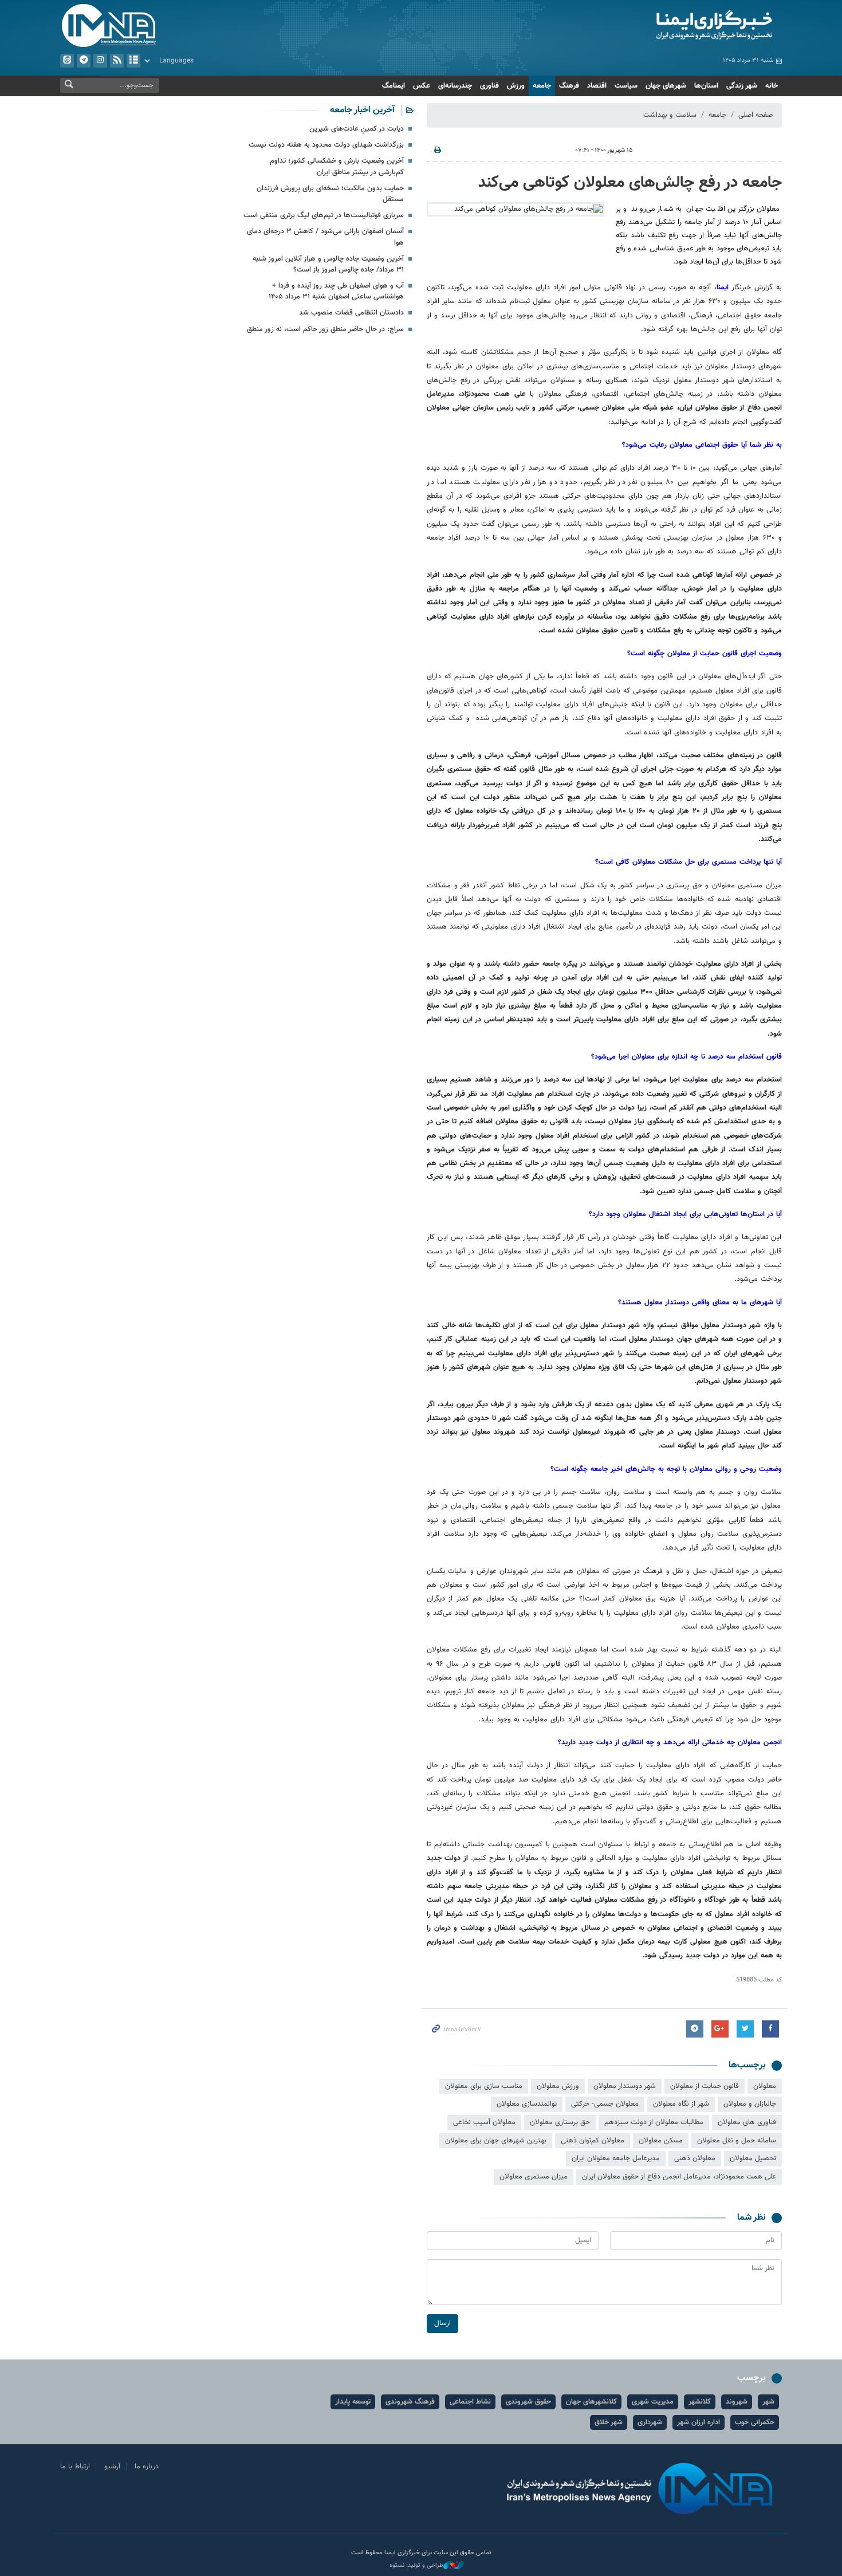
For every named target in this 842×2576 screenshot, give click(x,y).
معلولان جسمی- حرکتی (605, 2104)
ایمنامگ (394, 86)
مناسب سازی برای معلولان (484, 2086)
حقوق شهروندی (528, 2402)
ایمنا (665, 26)
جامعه (542, 86)
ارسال (442, 2323)
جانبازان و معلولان (750, 2104)
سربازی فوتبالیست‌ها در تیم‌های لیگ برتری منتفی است (324, 215)
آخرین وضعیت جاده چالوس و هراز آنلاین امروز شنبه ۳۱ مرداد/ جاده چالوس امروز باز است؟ (328, 264)
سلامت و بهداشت (670, 115)
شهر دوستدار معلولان (625, 2086)
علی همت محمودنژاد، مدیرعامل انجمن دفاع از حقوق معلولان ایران (679, 2177)
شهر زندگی (742, 86)
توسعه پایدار (353, 2402)
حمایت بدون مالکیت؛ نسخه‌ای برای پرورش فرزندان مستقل (330, 194)
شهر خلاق (609, 2422)
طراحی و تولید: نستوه (416, 2566)
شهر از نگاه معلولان (681, 2104)
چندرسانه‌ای (455, 86)
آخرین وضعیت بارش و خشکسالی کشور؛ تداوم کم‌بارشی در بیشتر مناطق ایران (337, 166)
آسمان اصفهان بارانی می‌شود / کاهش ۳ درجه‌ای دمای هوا (325, 237)
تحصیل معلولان (753, 2158)
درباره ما (147, 2467)
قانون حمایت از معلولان (705, 2086)
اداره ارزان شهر (699, 2422)
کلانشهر (700, 2402)
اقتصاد (597, 86)
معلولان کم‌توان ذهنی (593, 2141)
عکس (422, 86)
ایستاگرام (100, 61)
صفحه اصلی (756, 115)
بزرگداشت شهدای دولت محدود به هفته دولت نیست (326, 145)
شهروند (737, 2402)
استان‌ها (706, 86)
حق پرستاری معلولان (560, 2122)
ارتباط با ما (75, 2467)
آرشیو (133, 61)
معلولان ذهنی (695, 2158)
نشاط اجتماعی (470, 2402)
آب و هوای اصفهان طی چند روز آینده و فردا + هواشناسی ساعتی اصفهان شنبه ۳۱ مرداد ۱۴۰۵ (336, 291)
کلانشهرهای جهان (591, 2402)
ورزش (516, 86)
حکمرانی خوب (755, 2422)
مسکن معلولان (661, 2141)
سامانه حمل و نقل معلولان (737, 2141)
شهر (768, 2402)
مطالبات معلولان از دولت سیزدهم (654, 2122)
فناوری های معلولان (747, 2122)
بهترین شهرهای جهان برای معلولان (496, 2141)
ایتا (67, 61)
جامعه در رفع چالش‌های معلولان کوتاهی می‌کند (630, 183)
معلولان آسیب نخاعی (484, 2122)
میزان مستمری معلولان (534, 2177)
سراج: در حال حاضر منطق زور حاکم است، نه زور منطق (325, 329)
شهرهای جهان (666, 86)
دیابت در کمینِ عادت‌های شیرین (357, 129)
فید (117, 61)
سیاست (626, 86)
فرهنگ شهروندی (410, 2402)
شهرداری (650, 2422)
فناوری (489, 86)
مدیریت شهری (653, 2402)
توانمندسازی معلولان (527, 2104)
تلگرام (84, 61)
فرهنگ (569, 86)
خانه (772, 86)
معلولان (765, 2086)
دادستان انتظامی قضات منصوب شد (351, 313)
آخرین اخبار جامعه (362, 110)
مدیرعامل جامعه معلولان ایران (616, 2158)
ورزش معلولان (558, 2086)
